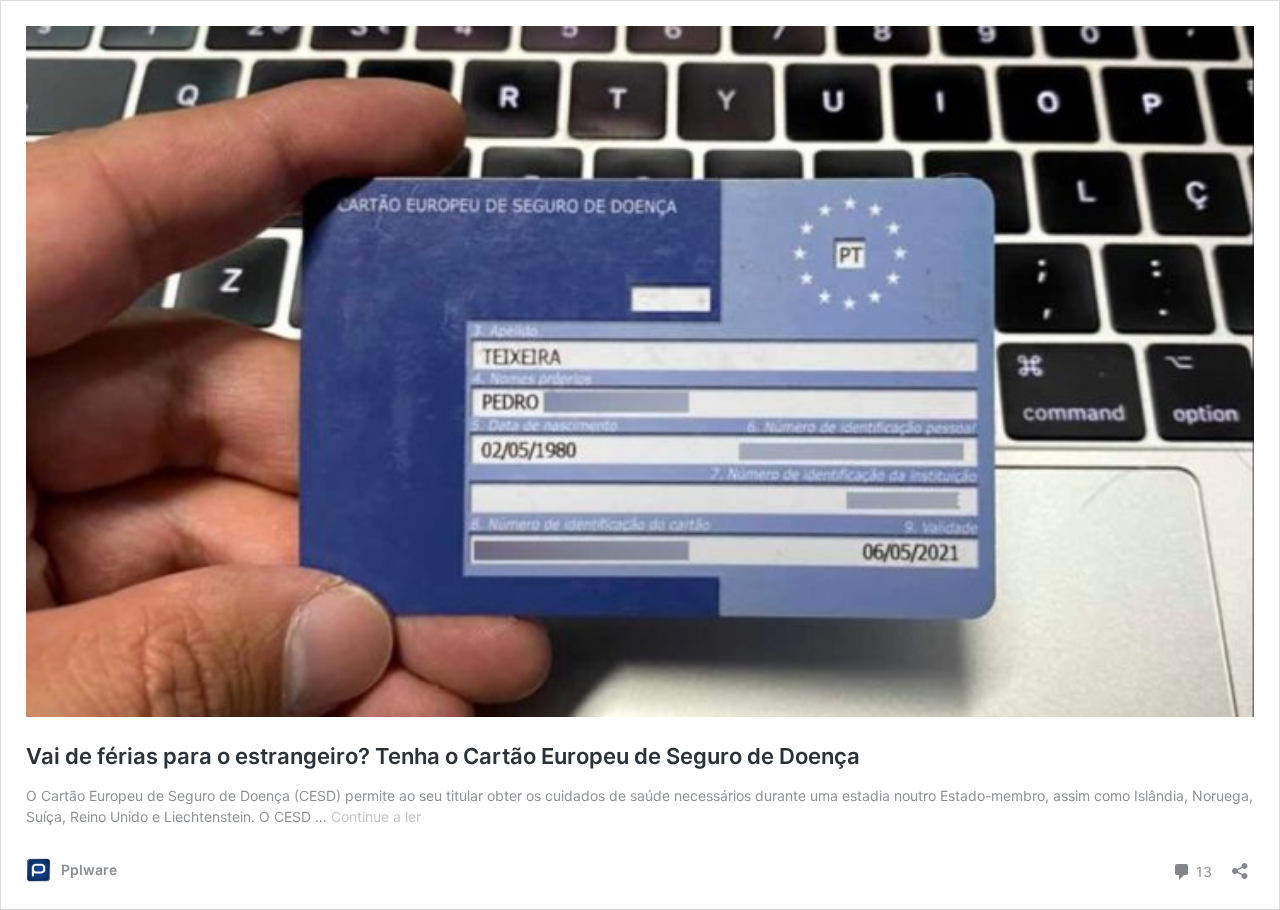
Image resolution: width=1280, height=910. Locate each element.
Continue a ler (376, 816)
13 (1202, 870)
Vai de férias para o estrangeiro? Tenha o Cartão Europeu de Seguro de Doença (443, 756)
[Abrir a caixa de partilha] (1240, 864)
